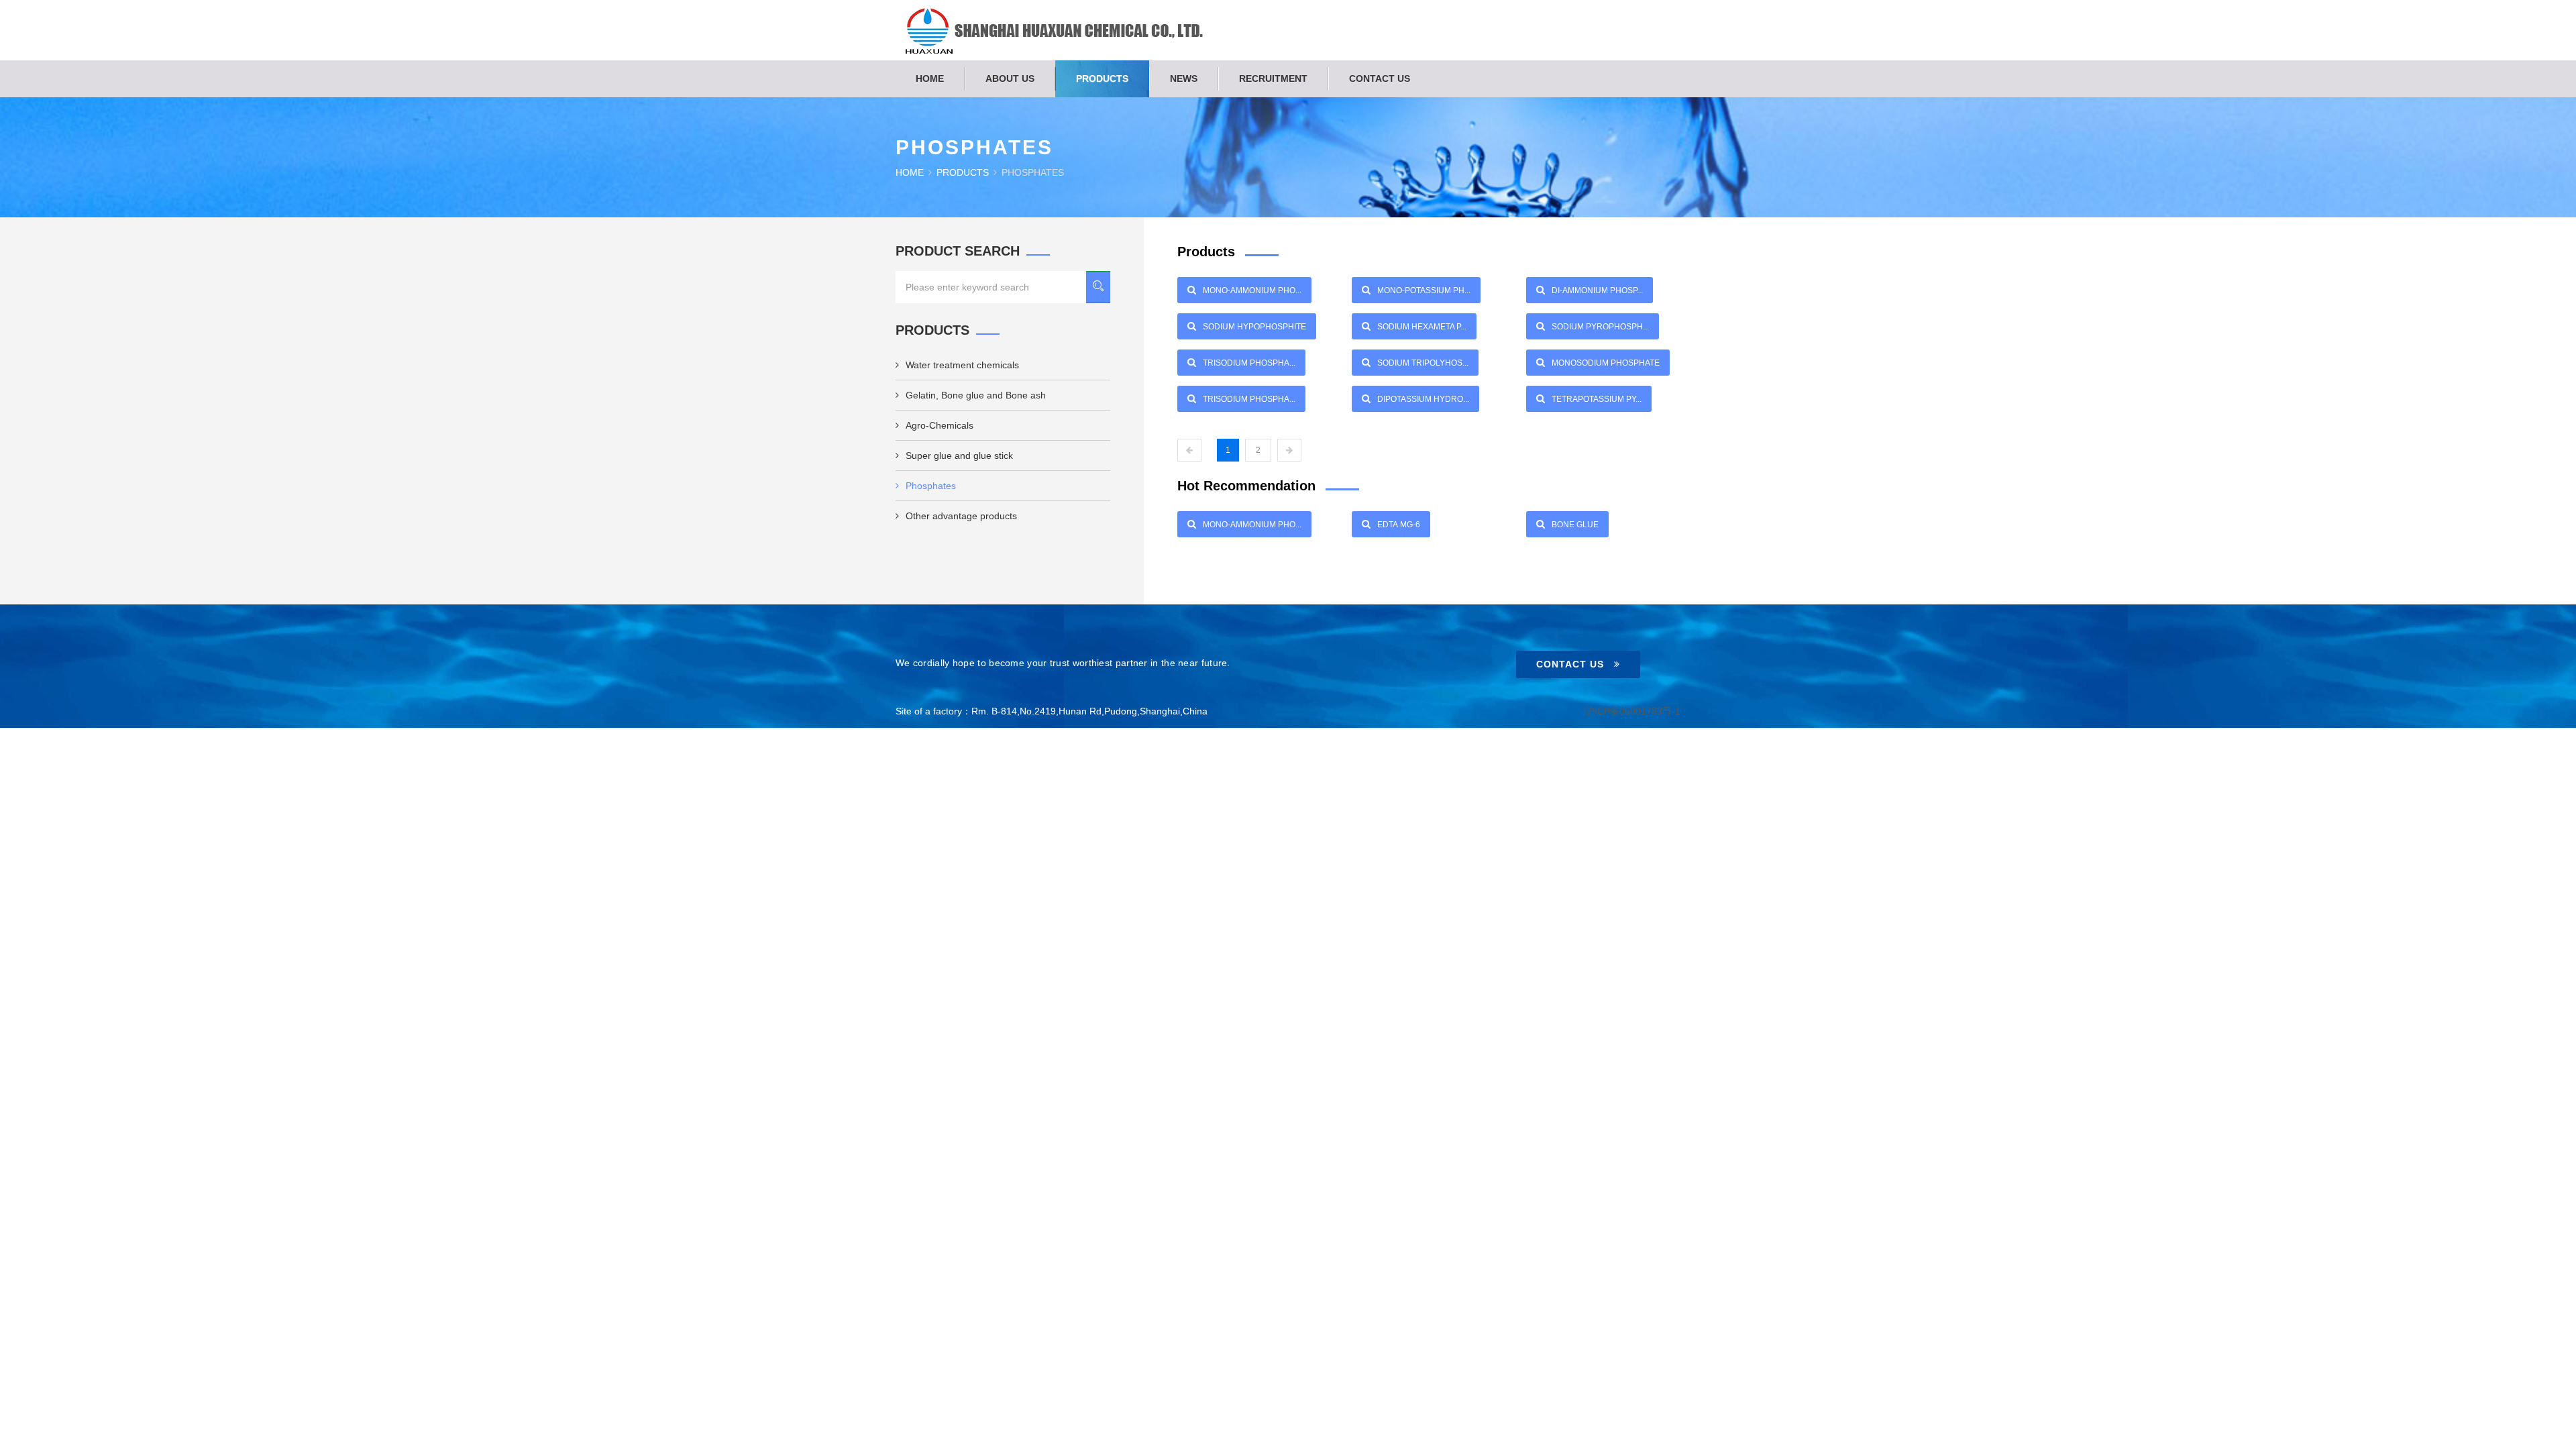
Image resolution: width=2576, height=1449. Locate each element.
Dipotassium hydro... (1423, 399)
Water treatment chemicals (962, 365)
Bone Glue (1575, 525)
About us (1010, 78)
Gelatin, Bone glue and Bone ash (976, 395)
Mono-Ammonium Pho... (1252, 290)
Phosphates (931, 486)
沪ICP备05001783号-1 (1633, 711)
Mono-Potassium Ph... (1424, 290)
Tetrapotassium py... (1597, 399)
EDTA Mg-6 (1399, 525)
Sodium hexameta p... (1422, 327)
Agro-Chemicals (940, 425)
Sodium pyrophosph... (1600, 327)
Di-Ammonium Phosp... (1597, 290)
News (1184, 78)
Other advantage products (961, 516)
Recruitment (1273, 78)
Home (930, 78)
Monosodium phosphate (1606, 363)
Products (1102, 78)
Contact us (1380, 78)
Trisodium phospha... (1249, 363)
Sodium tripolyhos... (1423, 363)
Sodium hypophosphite (1254, 327)
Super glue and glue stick (959, 455)
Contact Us (1570, 664)
